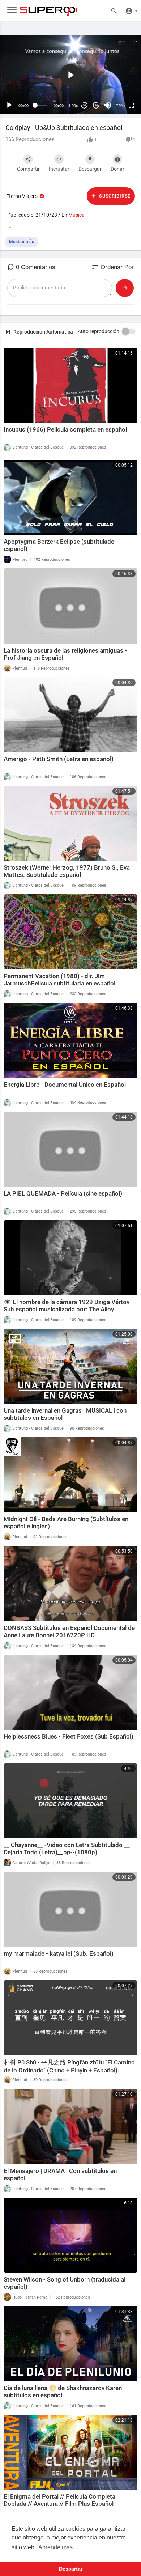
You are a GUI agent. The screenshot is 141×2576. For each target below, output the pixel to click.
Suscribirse (114, 196)
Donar (117, 169)
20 (84, 105)
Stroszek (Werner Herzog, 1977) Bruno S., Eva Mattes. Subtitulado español (67, 871)
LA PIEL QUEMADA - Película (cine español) (63, 1193)
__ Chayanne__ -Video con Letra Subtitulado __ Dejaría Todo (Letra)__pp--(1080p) (67, 1849)
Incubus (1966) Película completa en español (65, 429)
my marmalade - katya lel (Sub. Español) (59, 1953)
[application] (70, 75)
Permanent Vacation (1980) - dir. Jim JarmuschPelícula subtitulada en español (59, 980)
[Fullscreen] (131, 105)
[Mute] (108, 105)
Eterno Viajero (22, 196)
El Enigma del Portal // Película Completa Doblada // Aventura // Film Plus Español (59, 2500)
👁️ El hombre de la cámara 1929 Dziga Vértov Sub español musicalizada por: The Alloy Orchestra (67, 1309)
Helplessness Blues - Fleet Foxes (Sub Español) (69, 1736)
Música (76, 215)
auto (118, 88)
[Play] (9, 105)
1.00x (73, 106)
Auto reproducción (99, 331)
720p (120, 106)
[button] (70, 75)
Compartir (28, 169)
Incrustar (59, 169)
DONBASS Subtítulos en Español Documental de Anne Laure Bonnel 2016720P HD (69, 1631)
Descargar (90, 169)
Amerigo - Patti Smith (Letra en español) (59, 759)
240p (118, 77)
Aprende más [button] (55, 2547)
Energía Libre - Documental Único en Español (65, 1085)
